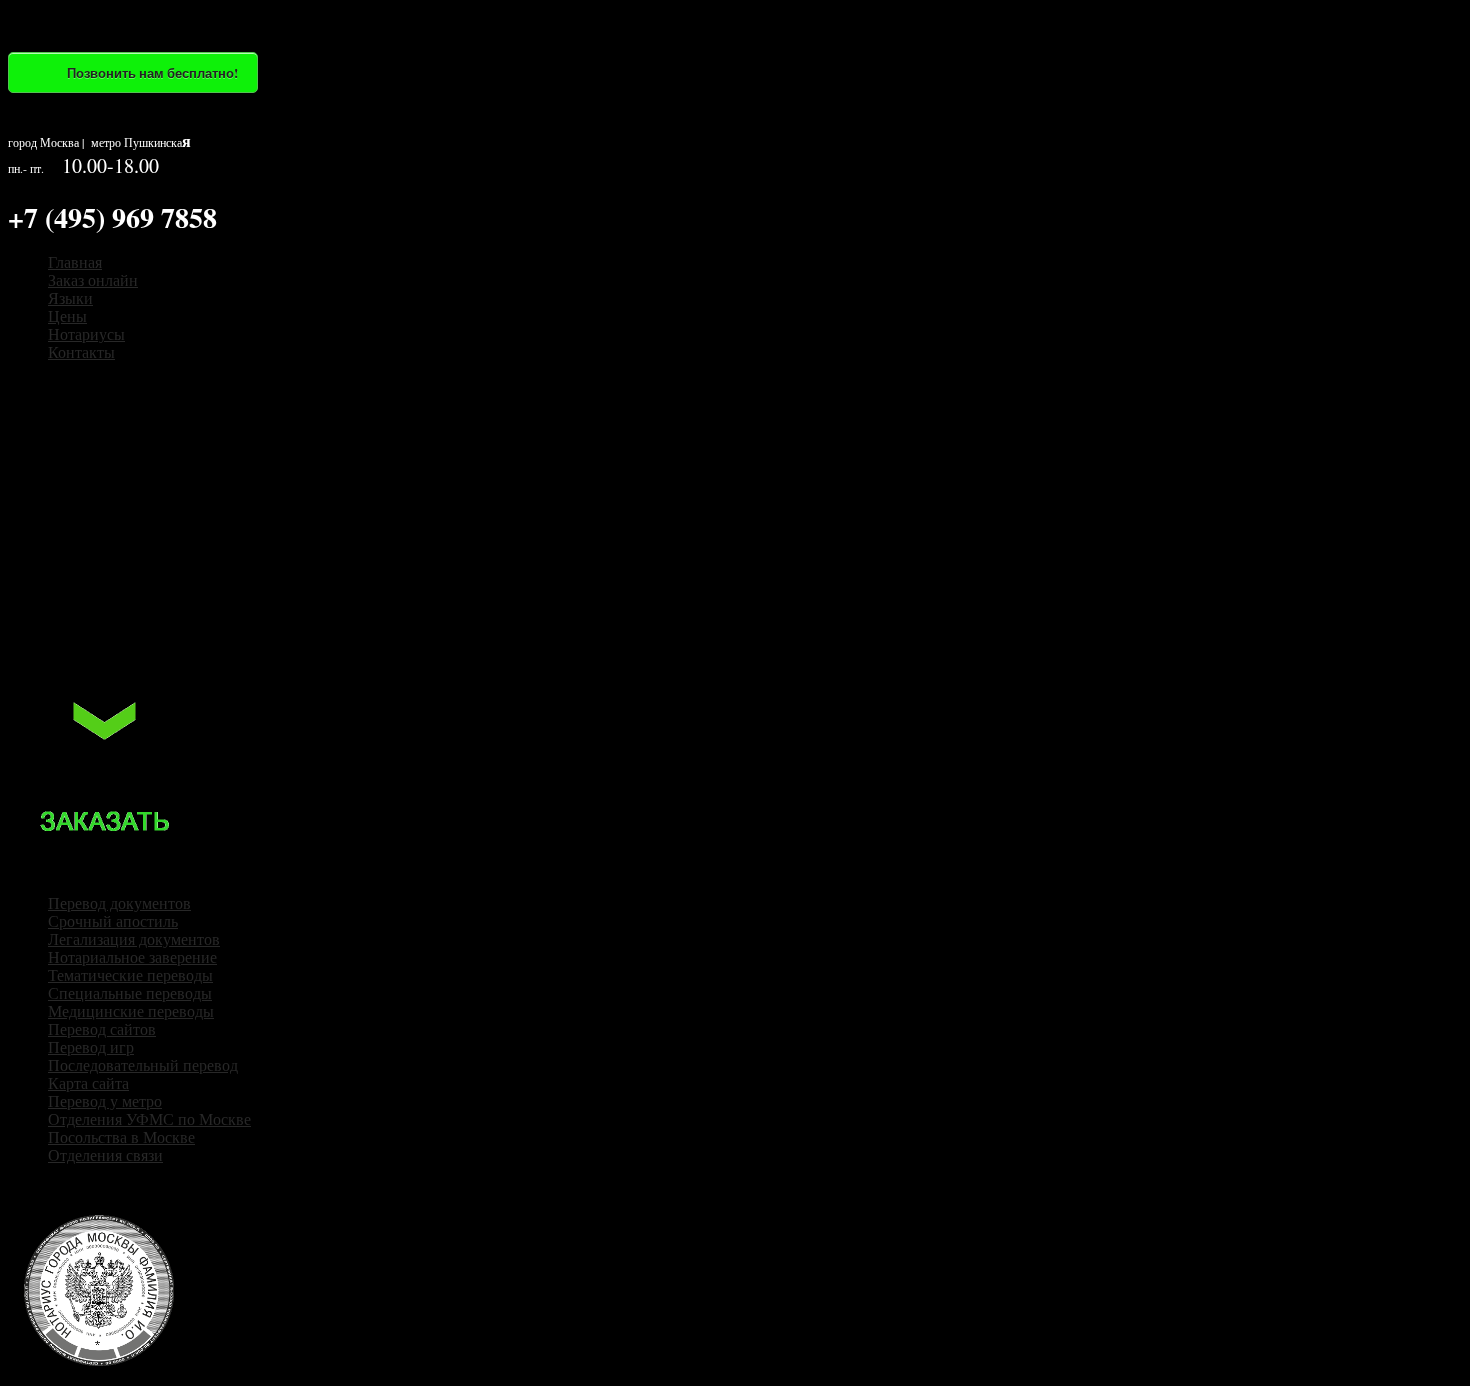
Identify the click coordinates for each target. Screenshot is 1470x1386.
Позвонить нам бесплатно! (152, 72)
